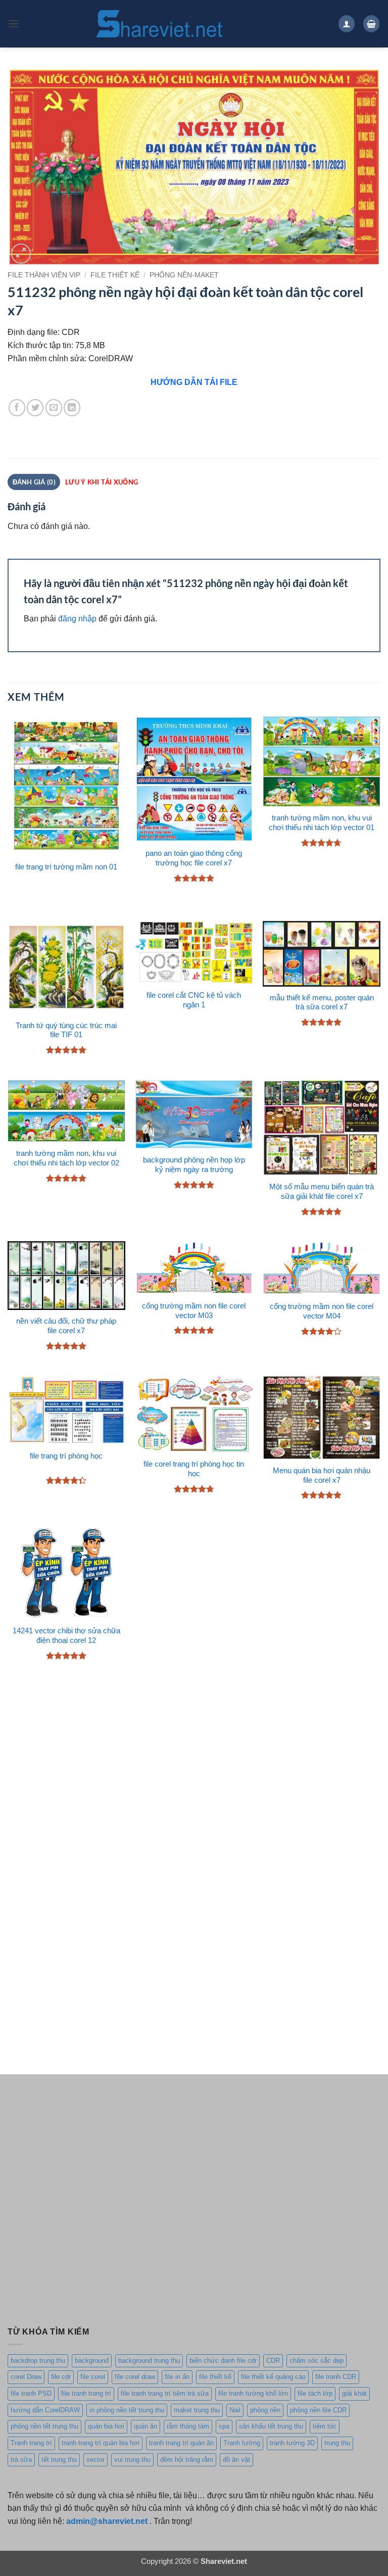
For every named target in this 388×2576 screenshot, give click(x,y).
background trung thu (149, 2361)
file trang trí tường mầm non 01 (66, 867)
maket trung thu (197, 2410)
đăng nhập (77, 618)
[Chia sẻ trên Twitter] (35, 407)
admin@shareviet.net (107, 2521)
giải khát (354, 2393)
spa (224, 2426)
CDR (273, 2361)
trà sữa (21, 2460)
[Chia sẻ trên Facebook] (17, 407)
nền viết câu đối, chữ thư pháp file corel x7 (66, 1326)
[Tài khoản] (347, 23)
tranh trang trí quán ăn (181, 2443)
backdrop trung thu (38, 2361)
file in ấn (177, 2377)
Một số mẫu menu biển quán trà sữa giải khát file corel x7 (322, 1192)
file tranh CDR (336, 2377)
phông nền (265, 2410)
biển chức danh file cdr (223, 2361)
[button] (14, 23)
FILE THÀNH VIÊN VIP (44, 275)
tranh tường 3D (292, 2443)
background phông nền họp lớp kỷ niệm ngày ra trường (194, 1165)
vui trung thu (132, 2460)
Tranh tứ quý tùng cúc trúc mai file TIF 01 (66, 1030)
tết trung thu (59, 2460)
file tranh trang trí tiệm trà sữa (165, 2393)
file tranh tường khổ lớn (253, 2393)
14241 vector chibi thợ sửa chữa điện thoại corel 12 (66, 1636)
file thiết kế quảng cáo (273, 2377)
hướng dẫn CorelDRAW (45, 2410)
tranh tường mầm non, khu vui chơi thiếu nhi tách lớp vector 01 (322, 823)
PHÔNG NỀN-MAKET (184, 275)
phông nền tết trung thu (44, 2426)
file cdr (61, 2377)
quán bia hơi (106, 2426)
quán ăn (145, 2426)
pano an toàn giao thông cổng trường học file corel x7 (194, 858)
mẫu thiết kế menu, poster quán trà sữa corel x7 (322, 1003)
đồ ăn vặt (236, 2460)
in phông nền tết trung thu (127, 2410)
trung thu (337, 2443)
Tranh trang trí (31, 2443)
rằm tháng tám (188, 2426)
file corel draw (135, 2377)
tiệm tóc (325, 2426)
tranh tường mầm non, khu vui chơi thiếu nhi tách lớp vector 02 (66, 1158)
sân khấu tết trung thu (271, 2426)
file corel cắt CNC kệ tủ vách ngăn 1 (194, 1000)
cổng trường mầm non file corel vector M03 (194, 1311)
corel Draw (26, 2377)
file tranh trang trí (86, 2393)
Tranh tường (242, 2443)
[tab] (101, 482)
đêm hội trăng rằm (187, 2460)
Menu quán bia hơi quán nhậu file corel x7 (322, 1475)
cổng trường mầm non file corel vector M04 (322, 1311)
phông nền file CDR (318, 2410)
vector (95, 2460)
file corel (93, 2377)
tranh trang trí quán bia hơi (101, 2443)
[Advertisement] (194, 1771)
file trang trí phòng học (66, 1456)
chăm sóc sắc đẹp (317, 2361)
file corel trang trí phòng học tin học (194, 1469)
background (92, 2361)
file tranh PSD (31, 2393)
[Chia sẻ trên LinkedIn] (72, 407)
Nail (235, 2410)
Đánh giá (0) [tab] (34, 482)
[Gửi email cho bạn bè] (54, 407)
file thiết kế (115, 275)
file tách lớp (315, 2393)
